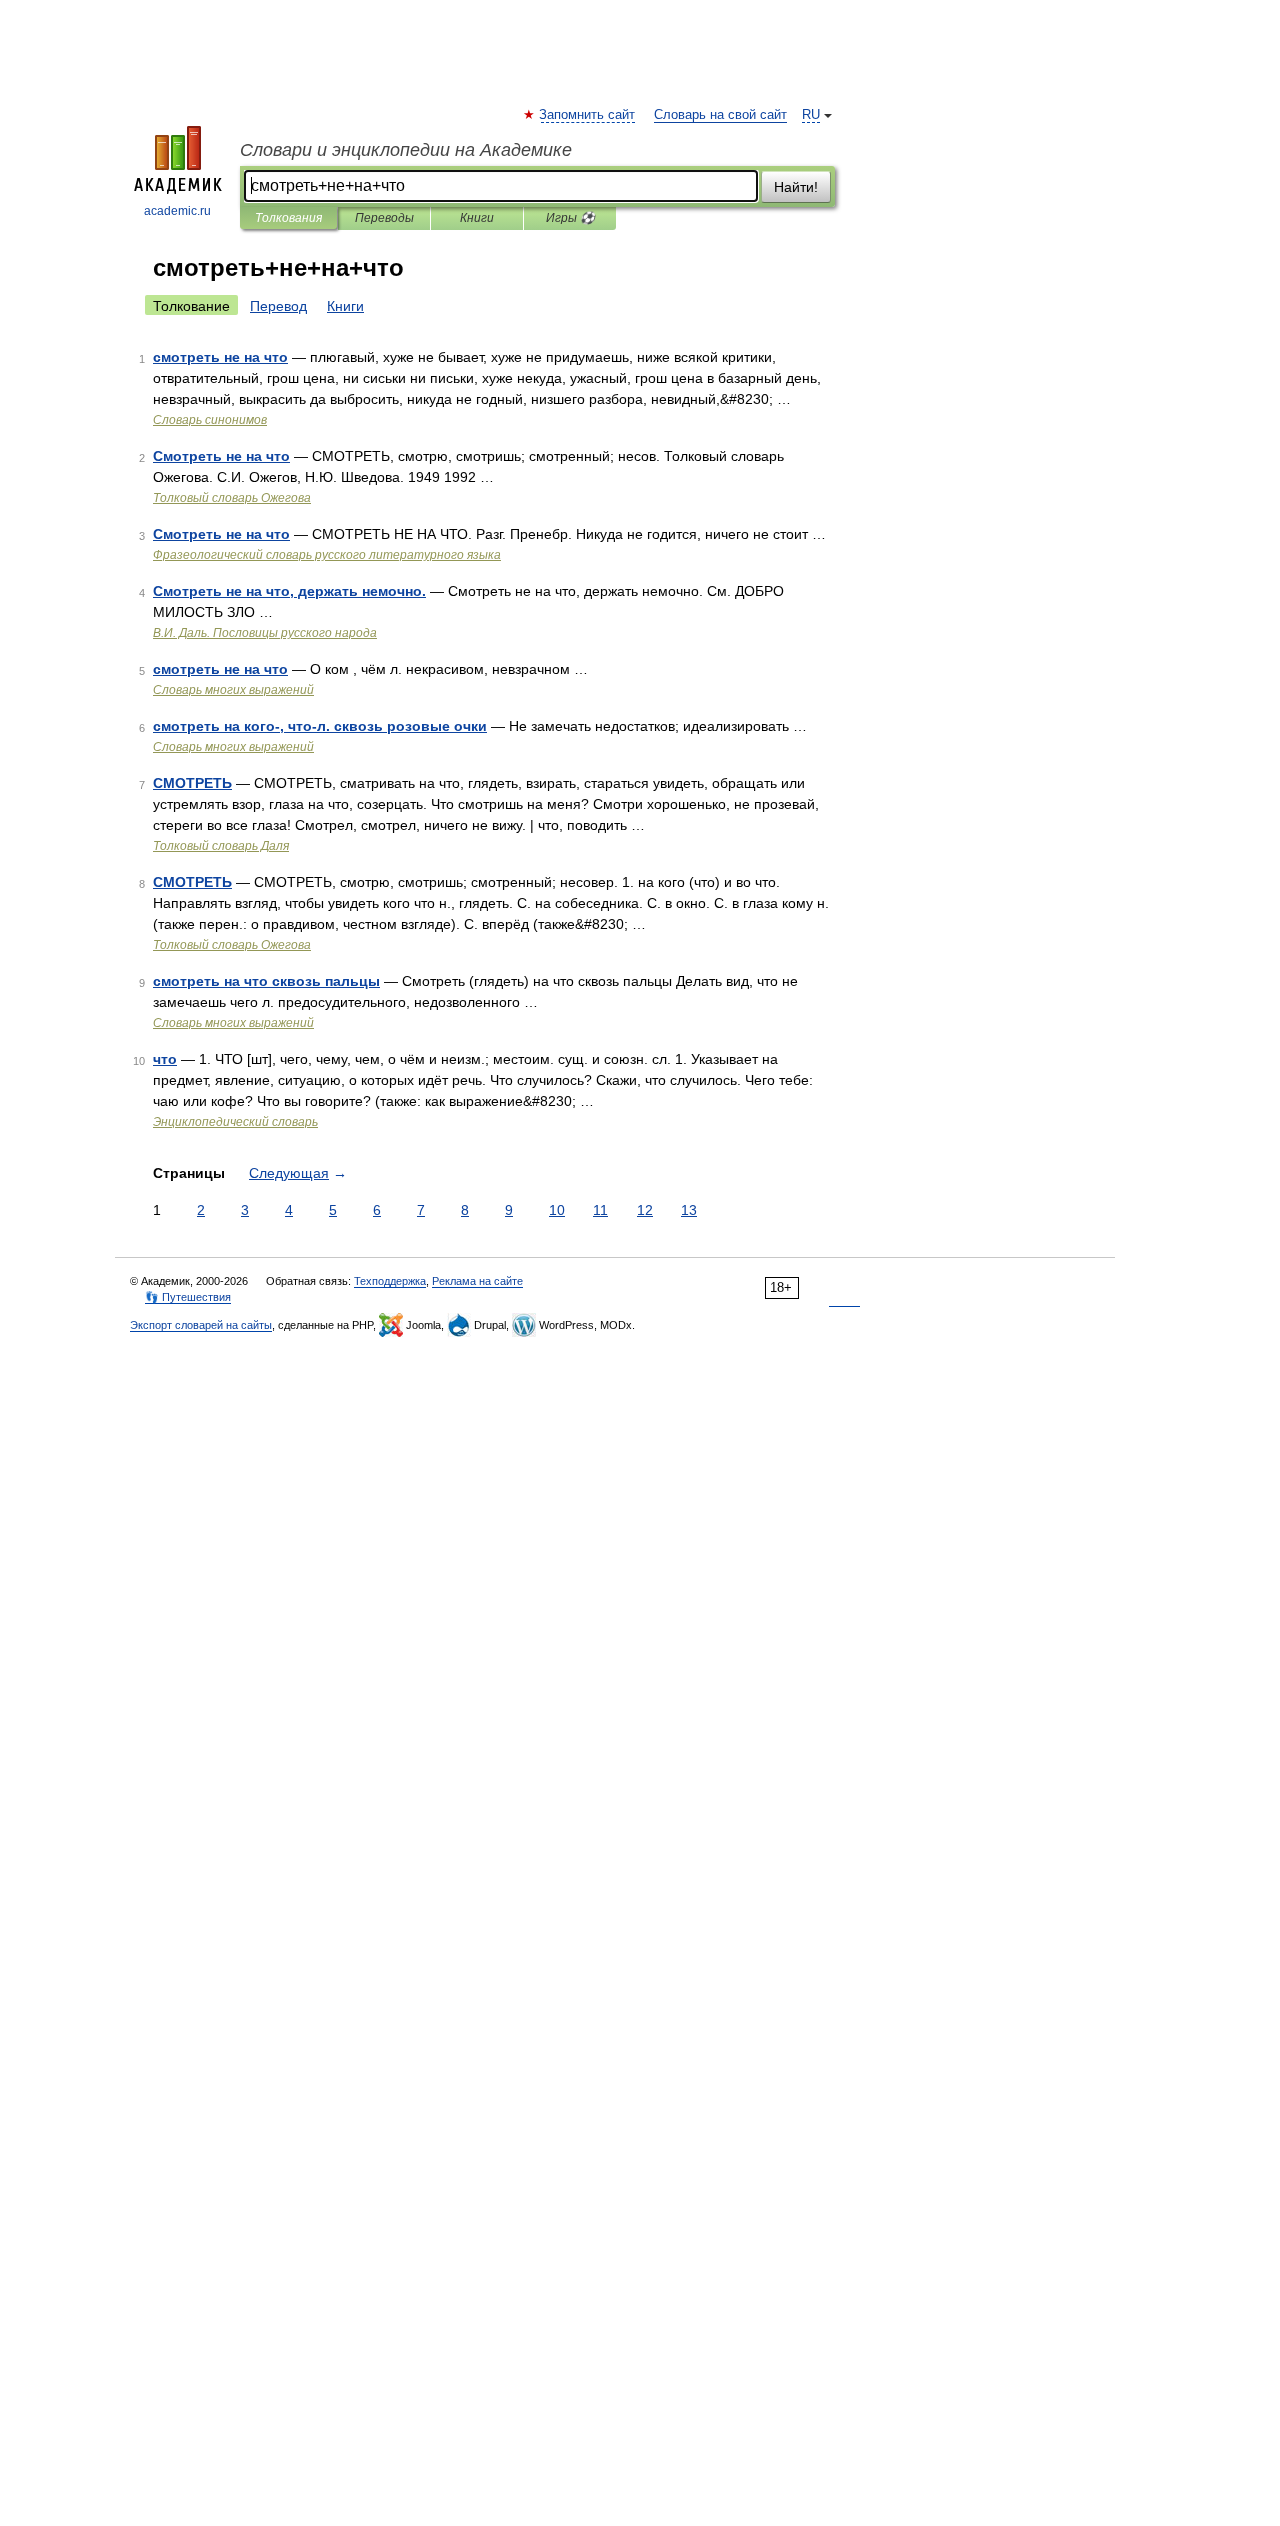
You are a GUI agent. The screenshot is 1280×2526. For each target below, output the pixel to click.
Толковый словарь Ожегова (232, 498)
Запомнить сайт (588, 115)
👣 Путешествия (188, 1297)
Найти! (796, 187)
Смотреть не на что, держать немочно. (289, 591)
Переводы (384, 218)
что (165, 1059)
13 (689, 1210)
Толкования (288, 218)
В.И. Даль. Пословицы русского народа (265, 633)
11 (600, 1210)
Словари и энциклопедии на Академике (406, 150)
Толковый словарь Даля (221, 846)
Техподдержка (390, 1281)
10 (557, 1210)
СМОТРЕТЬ (192, 783)
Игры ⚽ (570, 218)
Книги (477, 218)
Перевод (278, 306)
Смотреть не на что (221, 456)
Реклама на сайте (477, 1281)
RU (811, 115)
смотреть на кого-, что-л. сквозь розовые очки (320, 726)
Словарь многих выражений (233, 690)
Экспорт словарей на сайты (201, 1325)
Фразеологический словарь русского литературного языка (327, 555)
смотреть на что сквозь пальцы (266, 981)
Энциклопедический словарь (235, 1122)
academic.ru (177, 211)
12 (645, 1210)
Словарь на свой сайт (720, 115)
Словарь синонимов (210, 420)
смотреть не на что (220, 357)
